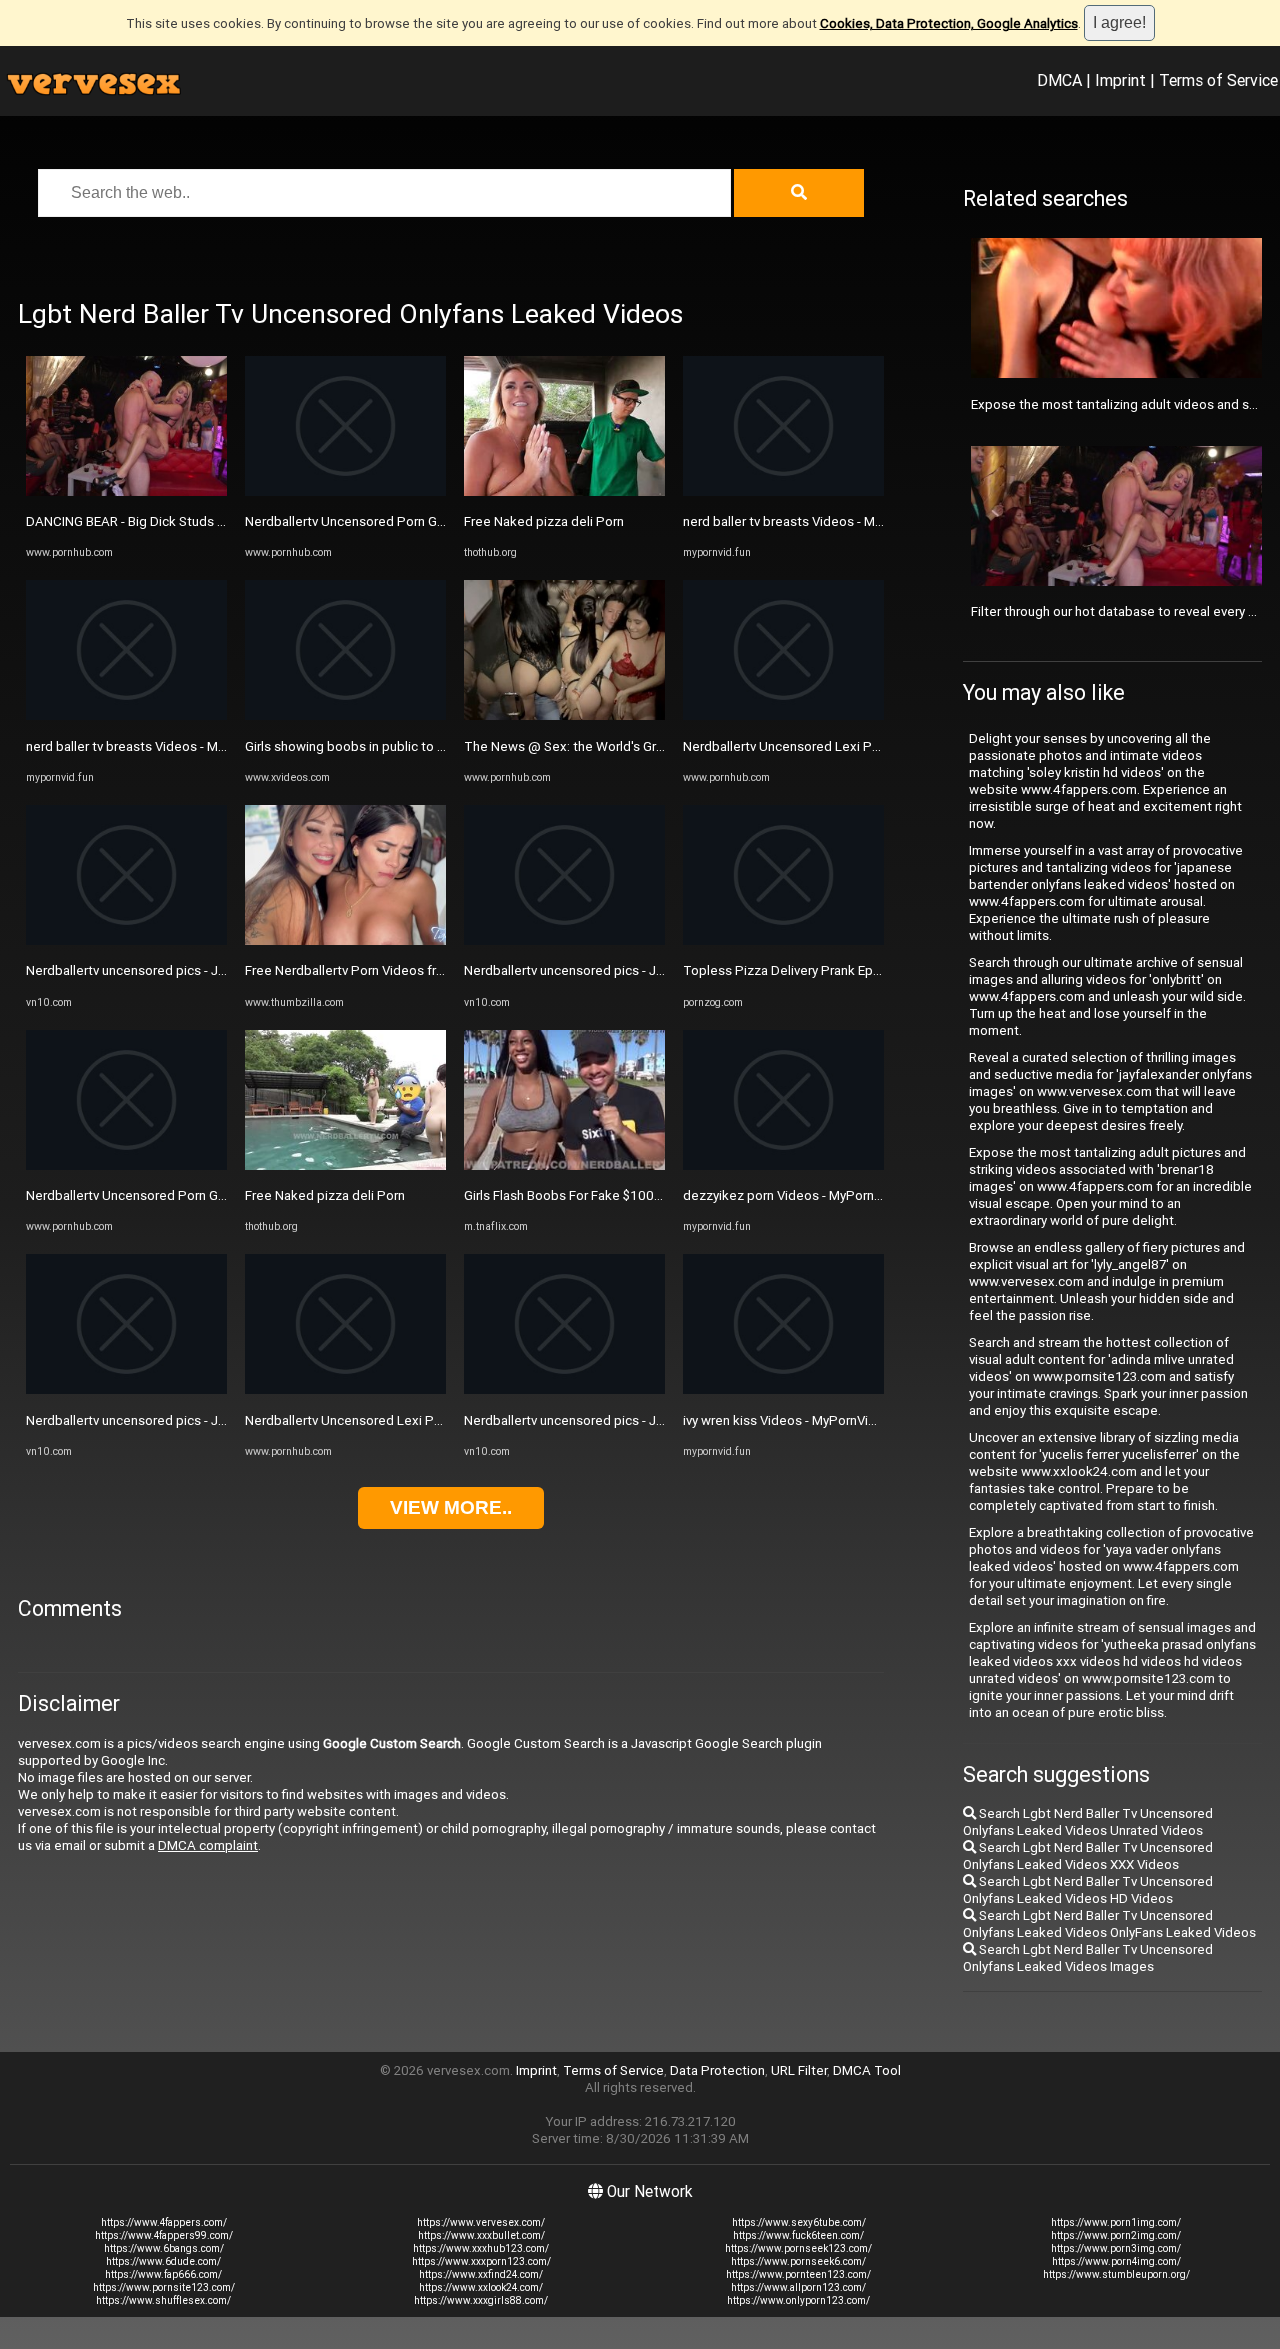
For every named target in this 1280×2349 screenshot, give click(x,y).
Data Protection (717, 2070)
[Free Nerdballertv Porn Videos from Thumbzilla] (345, 940)
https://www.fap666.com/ (163, 2274)
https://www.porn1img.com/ (1116, 2222)
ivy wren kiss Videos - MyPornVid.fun (790, 1420)
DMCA (1059, 80)
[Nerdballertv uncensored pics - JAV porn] (126, 940)
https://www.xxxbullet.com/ (481, 2235)
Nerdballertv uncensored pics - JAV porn (145, 970)
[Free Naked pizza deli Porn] (345, 1165)
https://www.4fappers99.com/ (164, 2235)
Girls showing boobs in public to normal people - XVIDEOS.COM (431, 746)
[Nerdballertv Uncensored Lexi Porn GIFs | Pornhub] (345, 1389)
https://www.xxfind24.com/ (481, 2274)
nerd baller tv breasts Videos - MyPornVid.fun (159, 746)
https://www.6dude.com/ (163, 2261)
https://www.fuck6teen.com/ (798, 2235)
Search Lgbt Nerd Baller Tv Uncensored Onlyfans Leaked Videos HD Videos (1088, 1890)
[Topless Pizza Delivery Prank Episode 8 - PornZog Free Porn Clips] (783, 940)
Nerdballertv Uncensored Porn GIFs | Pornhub (160, 1195)
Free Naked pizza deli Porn (325, 1195)
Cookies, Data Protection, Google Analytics (949, 23)
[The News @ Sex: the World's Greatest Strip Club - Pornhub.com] (564, 715)
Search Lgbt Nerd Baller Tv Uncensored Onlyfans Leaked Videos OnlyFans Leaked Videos (1109, 1924)
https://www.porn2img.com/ (1116, 2235)
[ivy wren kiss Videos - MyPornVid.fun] (783, 1389)
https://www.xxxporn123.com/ (481, 2261)
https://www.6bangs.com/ (164, 2248)
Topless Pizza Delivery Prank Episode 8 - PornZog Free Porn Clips (879, 970)
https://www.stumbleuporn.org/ (1116, 2274)
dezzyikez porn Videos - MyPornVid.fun (799, 1195)
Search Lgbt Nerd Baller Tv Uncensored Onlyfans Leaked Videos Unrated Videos (1088, 1822)
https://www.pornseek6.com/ (798, 2261)
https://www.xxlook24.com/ (481, 2287)
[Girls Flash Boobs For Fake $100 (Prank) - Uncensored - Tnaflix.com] (564, 1165)
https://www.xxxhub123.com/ (481, 2248)
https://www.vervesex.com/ (481, 2222)
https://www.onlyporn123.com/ (798, 2300)
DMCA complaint (208, 1845)
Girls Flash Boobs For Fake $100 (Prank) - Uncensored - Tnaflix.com (663, 1195)
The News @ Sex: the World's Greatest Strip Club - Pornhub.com (655, 746)
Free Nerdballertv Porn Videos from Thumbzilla (384, 970)
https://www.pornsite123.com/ (164, 2287)
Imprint (1120, 80)
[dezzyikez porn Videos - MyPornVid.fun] (783, 1165)
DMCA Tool (867, 2070)
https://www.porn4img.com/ (1116, 2261)
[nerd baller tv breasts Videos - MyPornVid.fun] (126, 715)
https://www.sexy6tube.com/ (799, 2222)
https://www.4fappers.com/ (164, 2222)
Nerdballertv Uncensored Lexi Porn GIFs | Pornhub (393, 1420)
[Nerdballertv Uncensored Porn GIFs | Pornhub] (126, 1165)
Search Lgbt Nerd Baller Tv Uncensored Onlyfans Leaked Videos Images (1088, 1958)
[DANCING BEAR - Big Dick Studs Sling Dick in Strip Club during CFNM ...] (126, 491)
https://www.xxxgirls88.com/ (481, 2300)
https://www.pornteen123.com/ (798, 2274)
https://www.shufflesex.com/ (163, 2300)
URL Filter (799, 2070)
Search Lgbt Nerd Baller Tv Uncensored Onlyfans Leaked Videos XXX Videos (1088, 1856)
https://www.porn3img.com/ (1116, 2248)
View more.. (451, 1507)
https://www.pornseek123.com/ (798, 2248)
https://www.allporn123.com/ (798, 2287)
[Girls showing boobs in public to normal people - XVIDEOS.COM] (345, 715)
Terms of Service (1218, 80)
